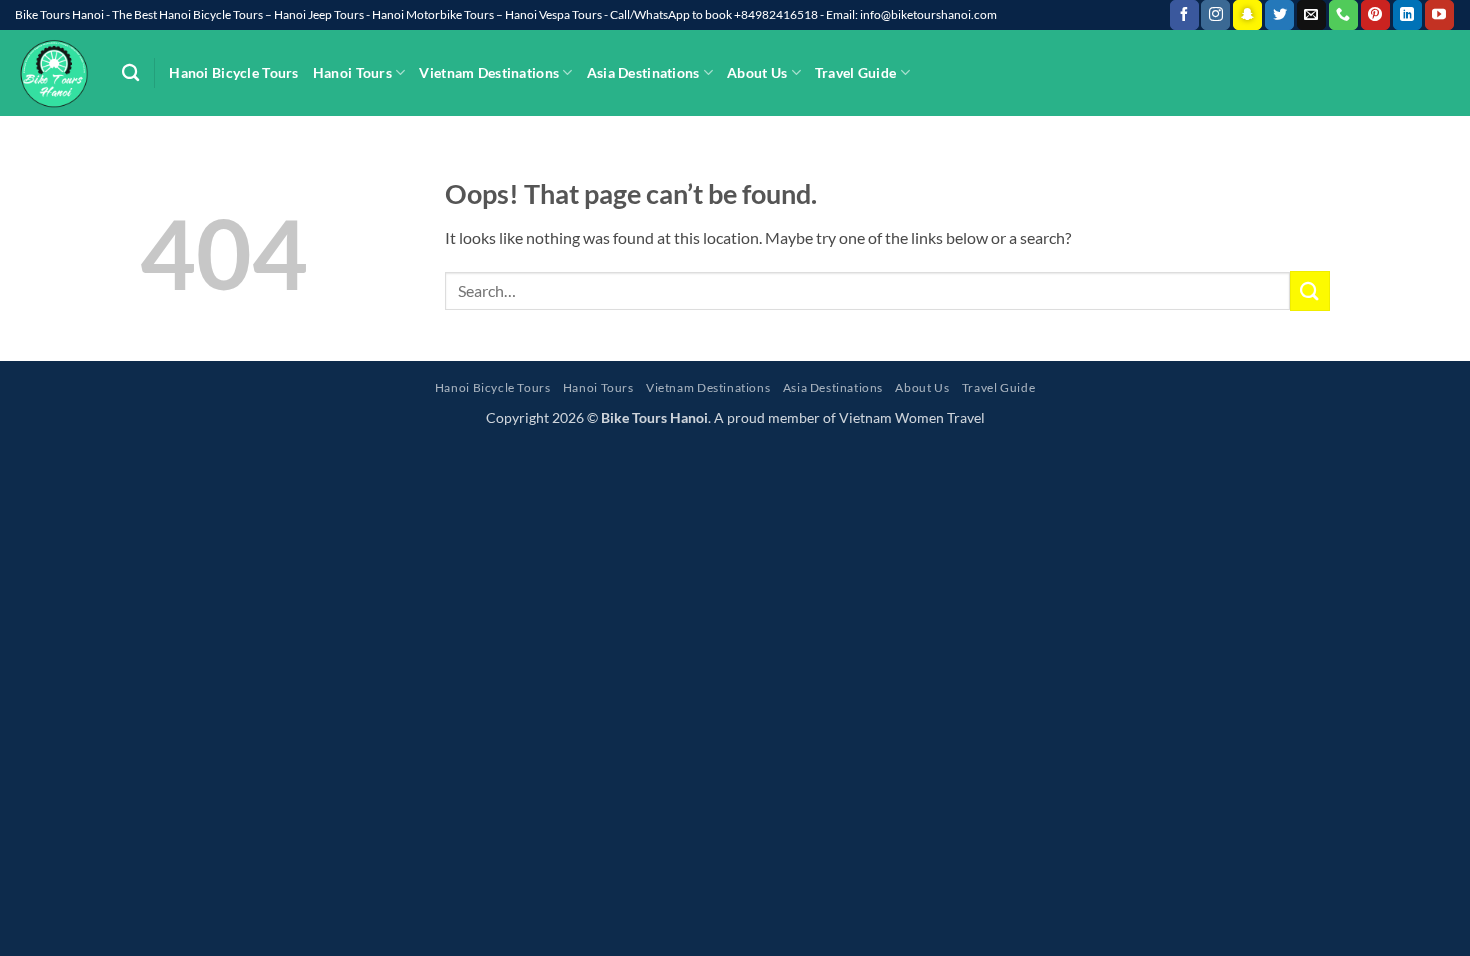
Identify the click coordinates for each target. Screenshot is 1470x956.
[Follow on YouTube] (1439, 15)
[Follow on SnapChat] (1247, 15)
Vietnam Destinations (489, 72)
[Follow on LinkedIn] (1407, 15)
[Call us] (1343, 15)
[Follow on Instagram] (1215, 15)
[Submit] (1310, 290)
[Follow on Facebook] (1184, 15)
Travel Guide (855, 72)
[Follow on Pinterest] (1375, 15)
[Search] (130, 73)
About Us (757, 72)
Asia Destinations (643, 72)
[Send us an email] (1311, 15)
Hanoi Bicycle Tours (233, 72)
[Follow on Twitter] (1279, 15)
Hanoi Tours (352, 72)
